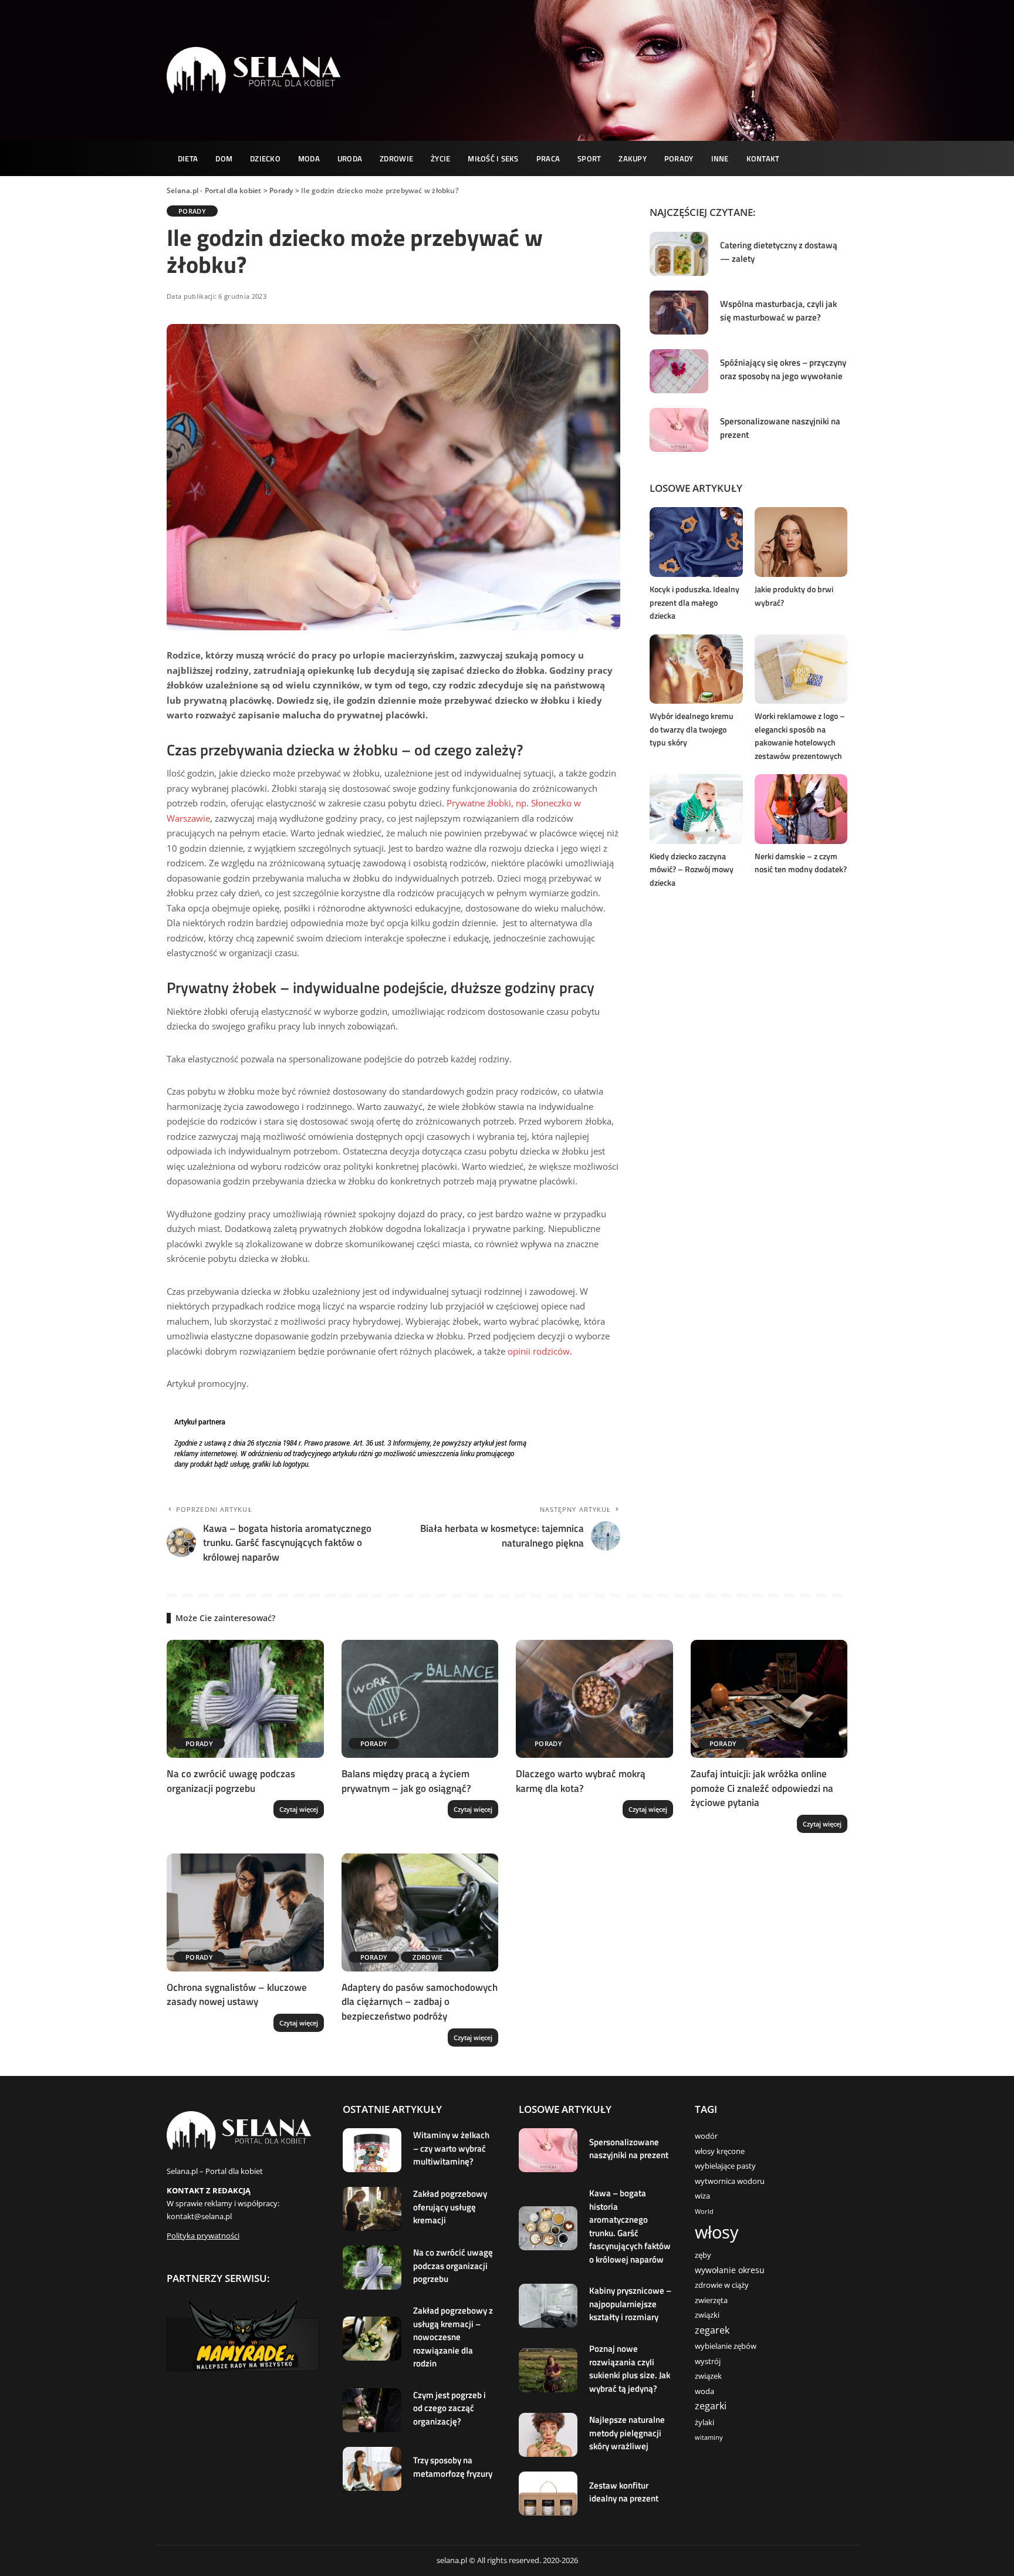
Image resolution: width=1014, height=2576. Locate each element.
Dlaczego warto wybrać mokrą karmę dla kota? (581, 1781)
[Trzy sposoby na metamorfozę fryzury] (372, 2469)
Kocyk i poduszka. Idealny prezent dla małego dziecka (694, 602)
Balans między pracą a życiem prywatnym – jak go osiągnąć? (406, 1781)
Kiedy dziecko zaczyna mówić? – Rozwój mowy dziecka (692, 869)
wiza (702, 2196)
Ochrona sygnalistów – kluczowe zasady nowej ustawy (237, 1995)
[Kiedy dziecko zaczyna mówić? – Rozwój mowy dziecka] (696, 809)
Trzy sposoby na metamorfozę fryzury (453, 2467)
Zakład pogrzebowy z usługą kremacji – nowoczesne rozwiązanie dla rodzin (453, 2337)
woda (704, 2391)
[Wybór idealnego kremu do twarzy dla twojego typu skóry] (696, 669)
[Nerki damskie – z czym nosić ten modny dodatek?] (801, 809)
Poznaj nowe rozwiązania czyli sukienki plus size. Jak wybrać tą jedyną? (630, 2369)
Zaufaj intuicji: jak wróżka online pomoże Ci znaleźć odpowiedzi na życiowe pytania (762, 1788)
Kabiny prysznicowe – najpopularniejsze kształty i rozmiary (630, 2304)
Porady (192, 211)
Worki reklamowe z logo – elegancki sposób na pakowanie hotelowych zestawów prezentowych (800, 736)
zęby (703, 2255)
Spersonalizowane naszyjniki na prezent (780, 428)
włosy (717, 2232)
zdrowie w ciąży (722, 2285)
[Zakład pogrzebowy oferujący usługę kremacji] (372, 2209)
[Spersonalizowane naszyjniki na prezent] (679, 430)
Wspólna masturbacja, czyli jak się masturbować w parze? (778, 310)
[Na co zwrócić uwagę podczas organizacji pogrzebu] (245, 1699)
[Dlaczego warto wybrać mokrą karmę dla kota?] (594, 1699)
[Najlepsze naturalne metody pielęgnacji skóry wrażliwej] (548, 2435)
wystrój (708, 2361)
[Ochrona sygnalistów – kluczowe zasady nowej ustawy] (245, 1912)
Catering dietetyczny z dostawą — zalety (779, 252)
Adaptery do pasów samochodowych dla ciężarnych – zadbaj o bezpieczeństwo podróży (420, 2002)
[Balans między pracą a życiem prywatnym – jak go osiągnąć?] (420, 1699)
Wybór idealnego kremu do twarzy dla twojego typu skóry (692, 729)
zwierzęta (711, 2300)
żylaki (704, 2423)
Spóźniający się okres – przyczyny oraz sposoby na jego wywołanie (783, 369)
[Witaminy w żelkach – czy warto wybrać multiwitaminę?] (372, 2150)
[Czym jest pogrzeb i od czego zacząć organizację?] (372, 2410)
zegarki (711, 2406)
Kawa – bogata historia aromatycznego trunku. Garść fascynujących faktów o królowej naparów (630, 2226)
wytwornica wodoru (730, 2181)
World (704, 2212)
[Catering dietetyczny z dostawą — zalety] (679, 254)
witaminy (709, 2437)
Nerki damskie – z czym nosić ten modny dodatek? (801, 863)
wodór (706, 2136)
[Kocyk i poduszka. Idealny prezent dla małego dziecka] (696, 542)
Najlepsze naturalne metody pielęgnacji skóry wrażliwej (627, 2433)
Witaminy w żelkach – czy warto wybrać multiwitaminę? (451, 2148)
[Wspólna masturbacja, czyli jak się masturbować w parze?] (679, 313)
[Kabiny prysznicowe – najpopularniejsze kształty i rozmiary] (548, 2306)
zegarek (712, 2330)
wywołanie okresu (730, 2270)
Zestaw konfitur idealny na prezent (624, 2492)
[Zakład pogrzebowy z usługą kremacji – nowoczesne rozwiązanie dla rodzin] (372, 2339)
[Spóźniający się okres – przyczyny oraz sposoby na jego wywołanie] (679, 371)
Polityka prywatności (203, 2236)
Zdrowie (427, 1957)
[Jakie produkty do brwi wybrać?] (801, 542)
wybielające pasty (725, 2166)
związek (708, 2376)
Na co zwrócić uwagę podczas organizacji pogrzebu (231, 1781)
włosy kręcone (720, 2151)
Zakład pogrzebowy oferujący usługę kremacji (450, 2207)
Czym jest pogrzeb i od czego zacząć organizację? (449, 2408)
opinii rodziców (539, 1351)
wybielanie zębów (726, 2346)
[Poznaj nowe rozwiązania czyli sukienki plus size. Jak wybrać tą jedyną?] (548, 2370)
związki (707, 2315)
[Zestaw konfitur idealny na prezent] (548, 2494)
